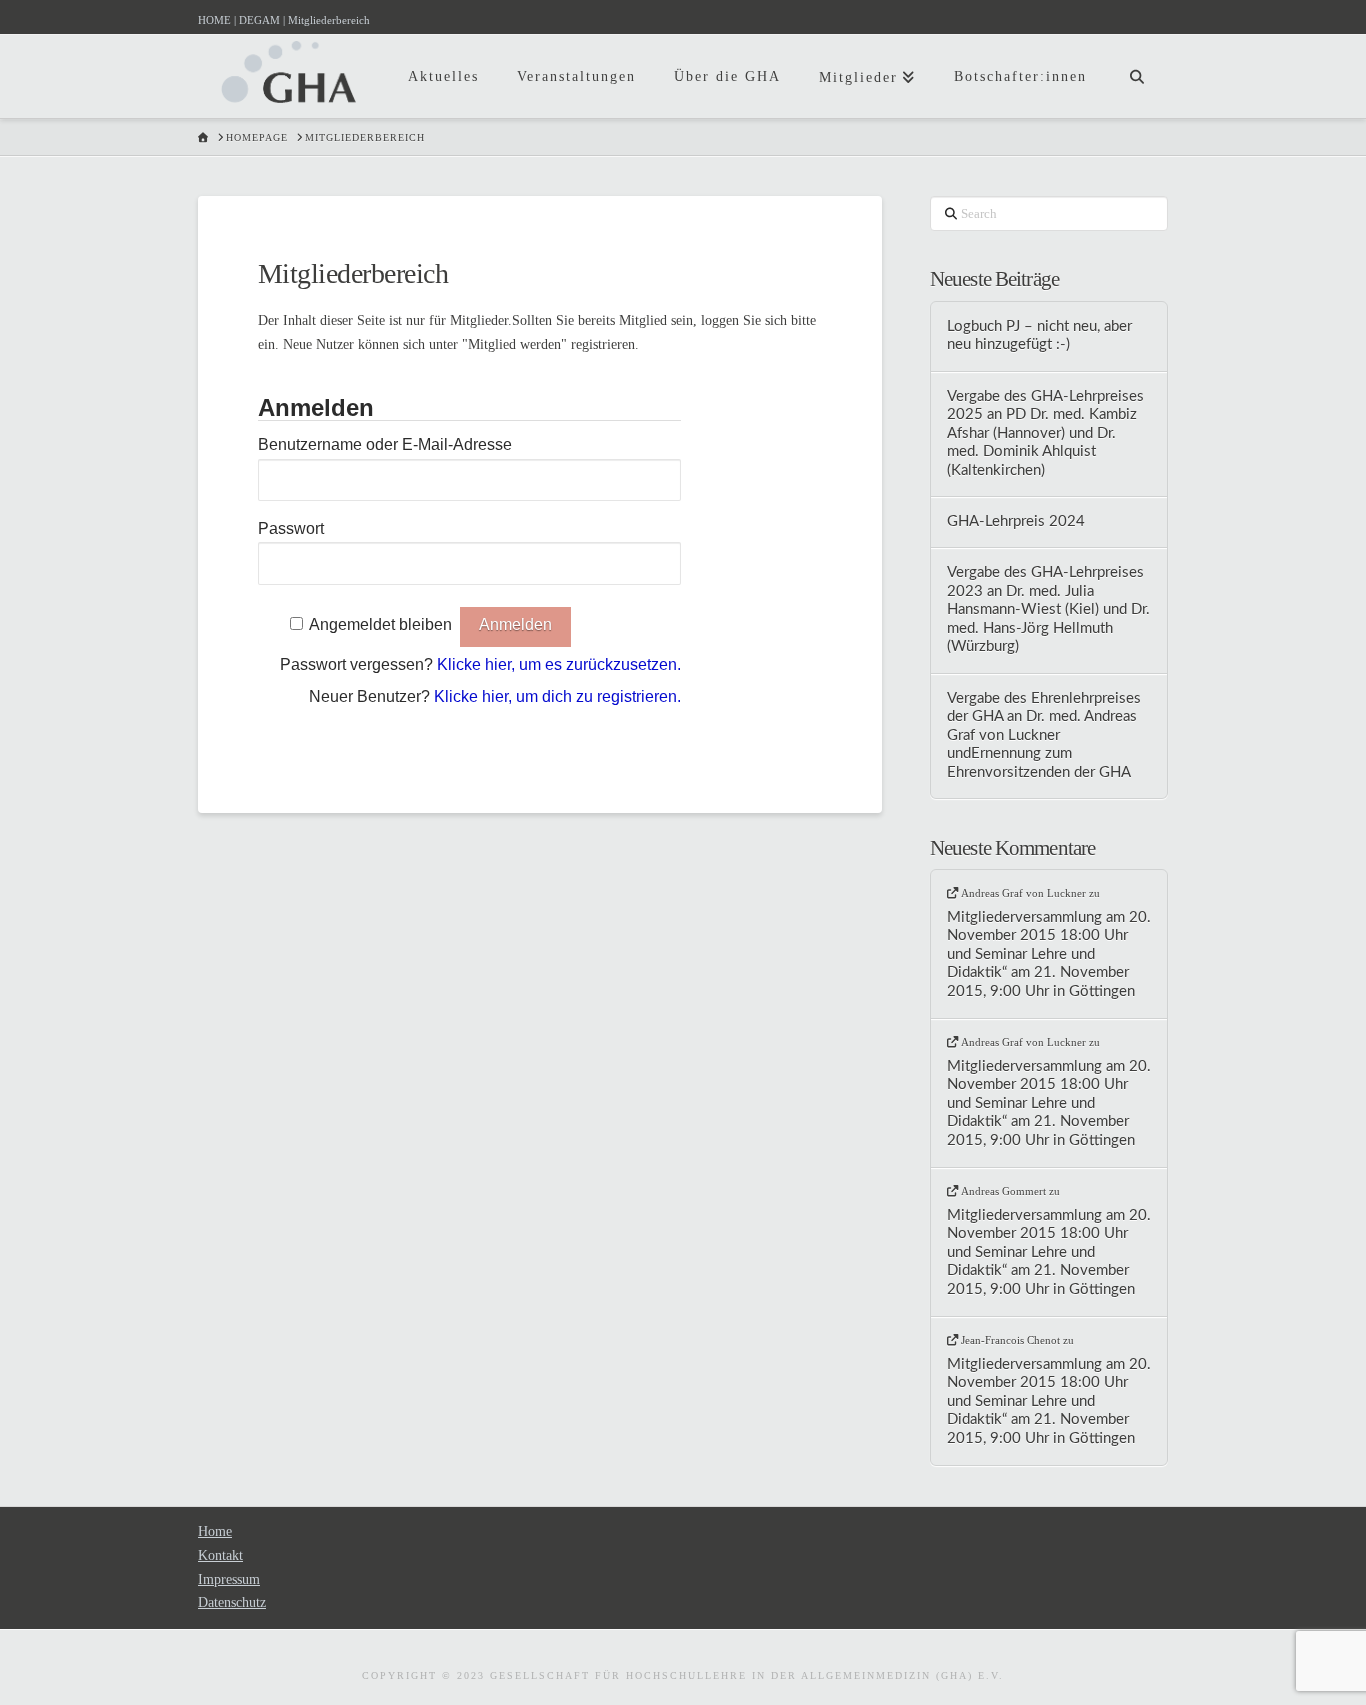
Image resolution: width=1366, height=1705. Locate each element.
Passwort (291, 528)
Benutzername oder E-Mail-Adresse (385, 444)
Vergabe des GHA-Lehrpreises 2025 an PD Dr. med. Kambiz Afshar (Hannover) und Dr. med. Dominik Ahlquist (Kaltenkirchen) (1045, 433)
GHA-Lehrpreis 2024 (1016, 521)
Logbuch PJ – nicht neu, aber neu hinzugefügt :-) (1039, 336)
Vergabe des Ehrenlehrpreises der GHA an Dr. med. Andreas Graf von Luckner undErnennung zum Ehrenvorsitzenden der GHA (1044, 735)
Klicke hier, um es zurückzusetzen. (559, 664)
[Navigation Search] (1136, 60)
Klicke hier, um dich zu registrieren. (557, 696)
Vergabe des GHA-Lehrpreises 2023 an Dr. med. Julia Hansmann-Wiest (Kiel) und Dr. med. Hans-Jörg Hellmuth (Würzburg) (1048, 609)
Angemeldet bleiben (380, 624)
